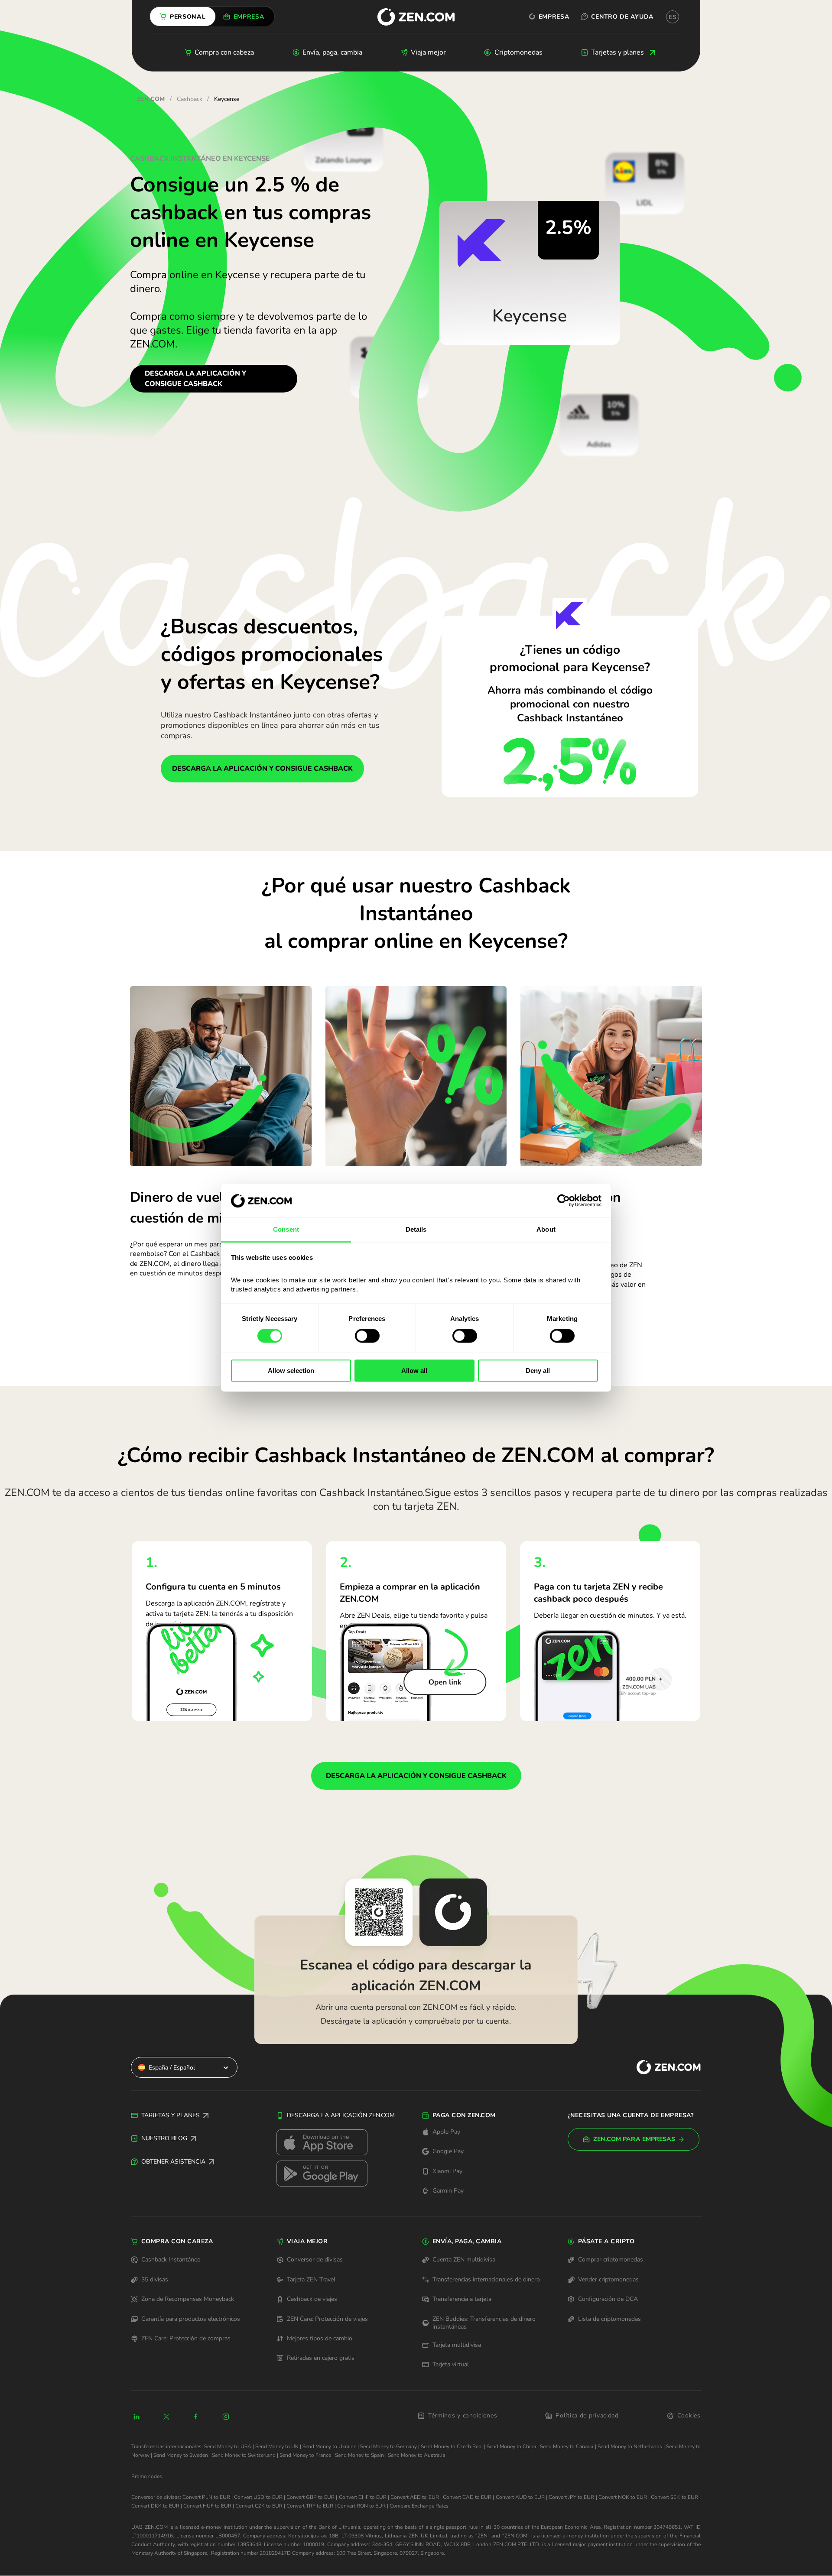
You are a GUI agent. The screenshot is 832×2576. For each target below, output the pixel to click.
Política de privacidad (587, 2415)
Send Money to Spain (359, 2455)
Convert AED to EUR (414, 2497)
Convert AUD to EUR (520, 2497)
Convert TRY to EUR (310, 2506)
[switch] (367, 1336)
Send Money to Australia (416, 2455)
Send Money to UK (277, 2446)
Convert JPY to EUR (571, 2497)
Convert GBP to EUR (310, 2497)
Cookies (689, 2415)
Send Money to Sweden (181, 2455)
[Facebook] (196, 2417)
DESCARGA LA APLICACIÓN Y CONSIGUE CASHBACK (195, 379)
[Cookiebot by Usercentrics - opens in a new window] (564, 1201)
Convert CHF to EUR (363, 2497)
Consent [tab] (286, 1229)
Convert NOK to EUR (623, 2497)
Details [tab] (416, 1229)
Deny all (538, 1371)
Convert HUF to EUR (207, 2506)
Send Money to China (511, 2446)
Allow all (414, 1371)
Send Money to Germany (388, 2446)
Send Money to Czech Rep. (452, 2446)
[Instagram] (226, 2417)
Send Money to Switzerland (244, 2455)
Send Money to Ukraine (329, 2446)
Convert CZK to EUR (259, 2506)
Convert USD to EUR (258, 2497)
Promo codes (147, 2476)
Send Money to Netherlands (630, 2446)
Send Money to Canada (567, 2446)
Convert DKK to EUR (155, 2506)
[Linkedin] (136, 2417)
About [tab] (546, 1229)
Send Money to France (305, 2455)
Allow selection (291, 1371)
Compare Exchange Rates (419, 2506)
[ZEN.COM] (661, 2067)
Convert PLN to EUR (206, 2497)
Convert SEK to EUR (674, 2497)
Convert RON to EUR (361, 2506)
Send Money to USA (227, 2446)
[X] (166, 2417)
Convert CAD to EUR (467, 2497)
